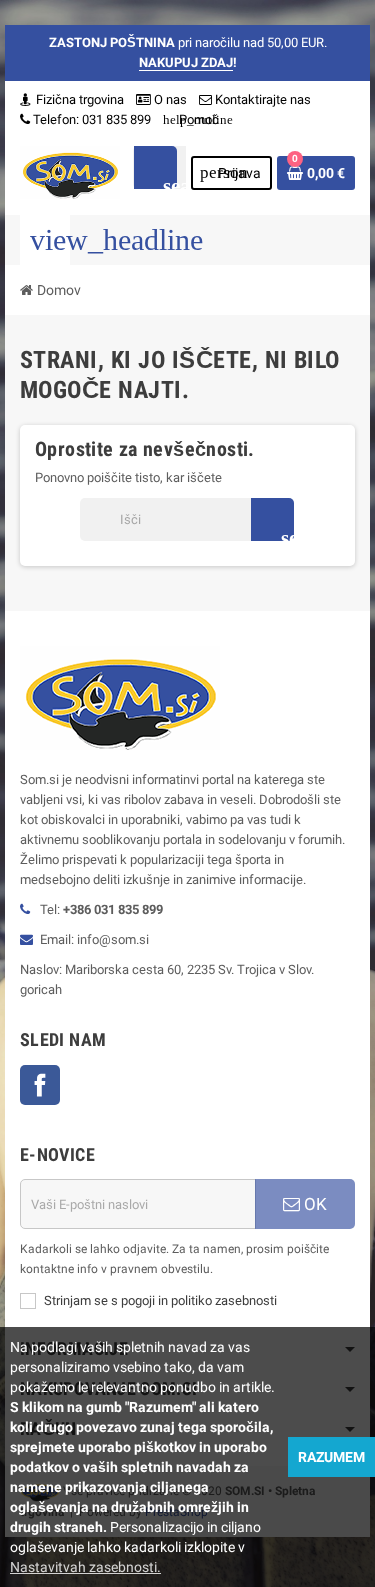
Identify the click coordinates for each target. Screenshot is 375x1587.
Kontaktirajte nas (261, 99)
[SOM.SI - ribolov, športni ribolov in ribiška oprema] (70, 171)
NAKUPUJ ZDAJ (186, 62)
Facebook (40, 1085)
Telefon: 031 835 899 (92, 119)
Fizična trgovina (78, 99)
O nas (169, 99)
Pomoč (191, 119)
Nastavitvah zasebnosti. (85, 1567)
